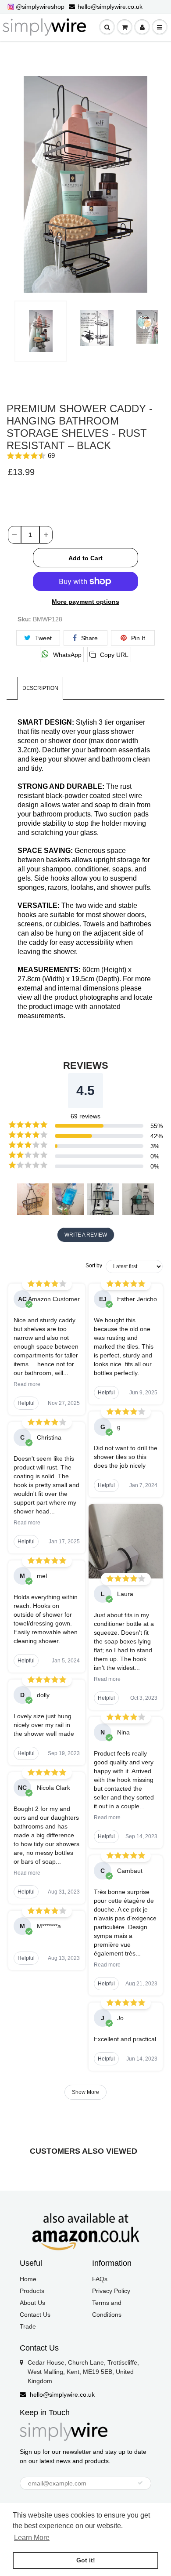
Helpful (26, 1403)
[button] (85, 456)
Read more (27, 1384)
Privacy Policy (111, 2291)
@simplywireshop (40, 7)
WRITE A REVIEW (86, 1235)
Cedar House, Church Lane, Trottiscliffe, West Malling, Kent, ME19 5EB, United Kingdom (83, 2372)
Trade (28, 2326)
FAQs (100, 2279)
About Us (32, 2303)
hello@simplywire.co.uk (110, 7)
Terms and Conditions (107, 2309)
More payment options (85, 602)
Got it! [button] (86, 2560)
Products (32, 2291)
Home (28, 2279)
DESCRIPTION (40, 688)
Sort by (94, 1266)
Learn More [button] (32, 2538)
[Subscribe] (140, 2483)
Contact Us (35, 2315)
